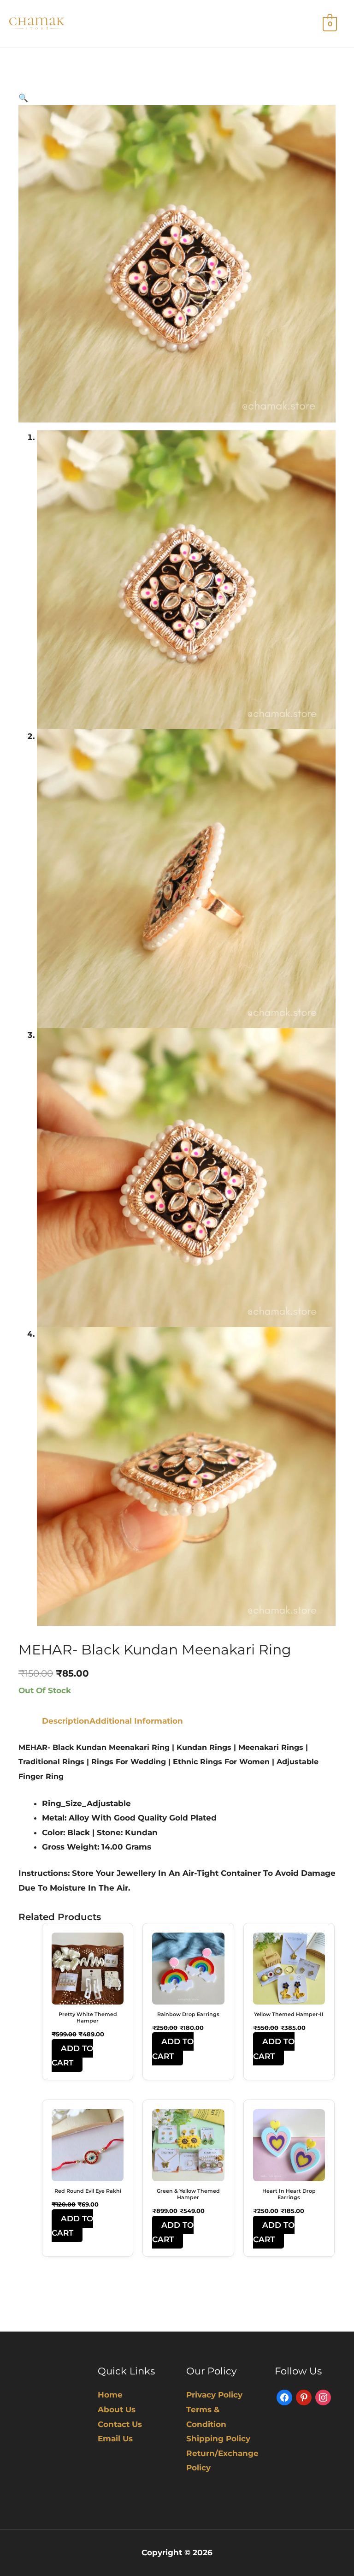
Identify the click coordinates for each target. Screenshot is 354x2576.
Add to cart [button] (72, 2056)
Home (110, 2395)
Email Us (115, 2439)
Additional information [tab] (136, 1721)
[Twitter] (304, 2397)
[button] (23, 98)
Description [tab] (66, 1721)
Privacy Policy (214, 2395)
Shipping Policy (218, 2439)
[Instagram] (323, 2397)
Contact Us (120, 2424)
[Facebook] (284, 2397)
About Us (117, 2409)
